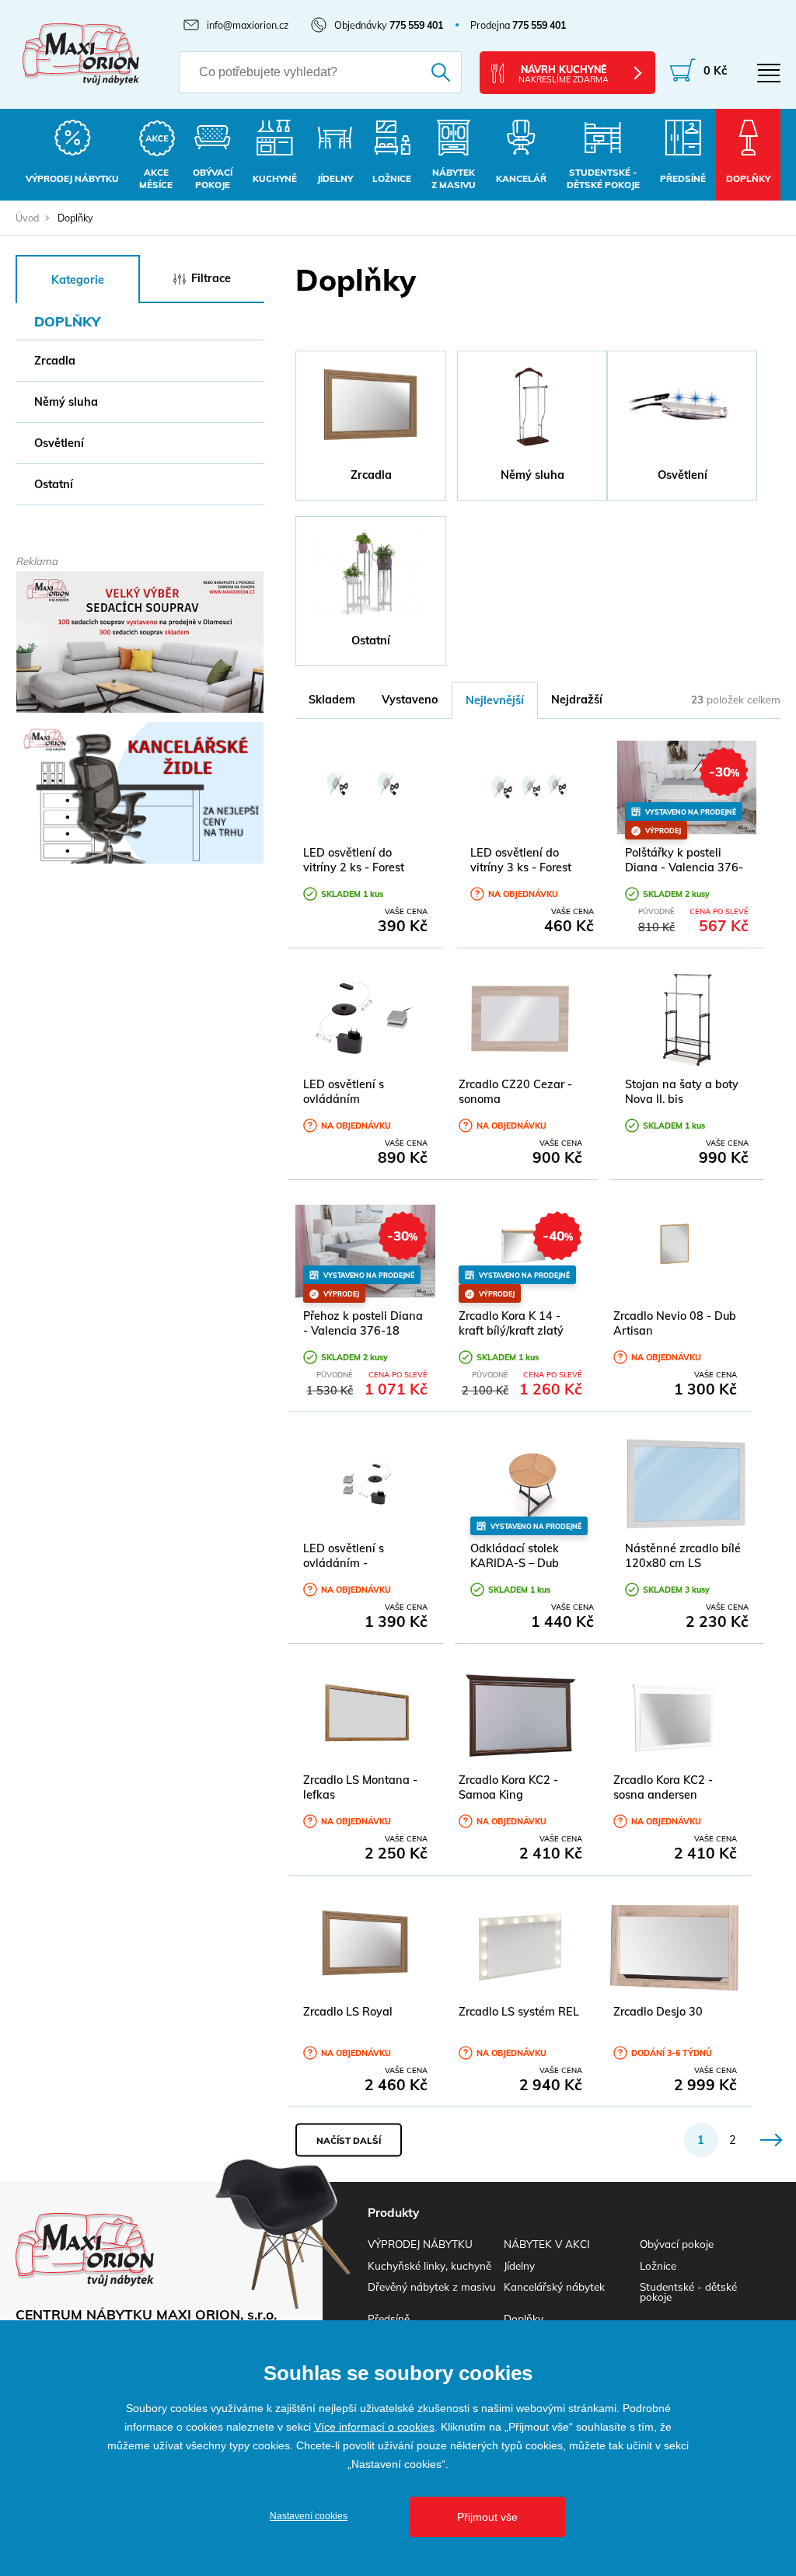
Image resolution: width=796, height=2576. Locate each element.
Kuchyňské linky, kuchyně (429, 2265)
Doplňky (524, 2318)
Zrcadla (55, 361)
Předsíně (389, 2318)
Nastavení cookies (309, 2516)
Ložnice (658, 2265)
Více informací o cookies (374, 2427)
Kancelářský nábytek (554, 2286)
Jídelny (519, 2265)
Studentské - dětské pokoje (688, 2292)
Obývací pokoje (677, 2244)
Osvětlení (59, 443)
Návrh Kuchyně (564, 74)
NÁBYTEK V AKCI (546, 2244)
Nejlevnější (495, 700)
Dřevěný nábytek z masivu (432, 2286)
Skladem (332, 700)
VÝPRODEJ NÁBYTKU (420, 2244)
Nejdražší (577, 700)
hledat (433, 72)
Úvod (27, 218)
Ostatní (54, 484)
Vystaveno (410, 700)
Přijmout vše (487, 2517)
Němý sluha (66, 402)
